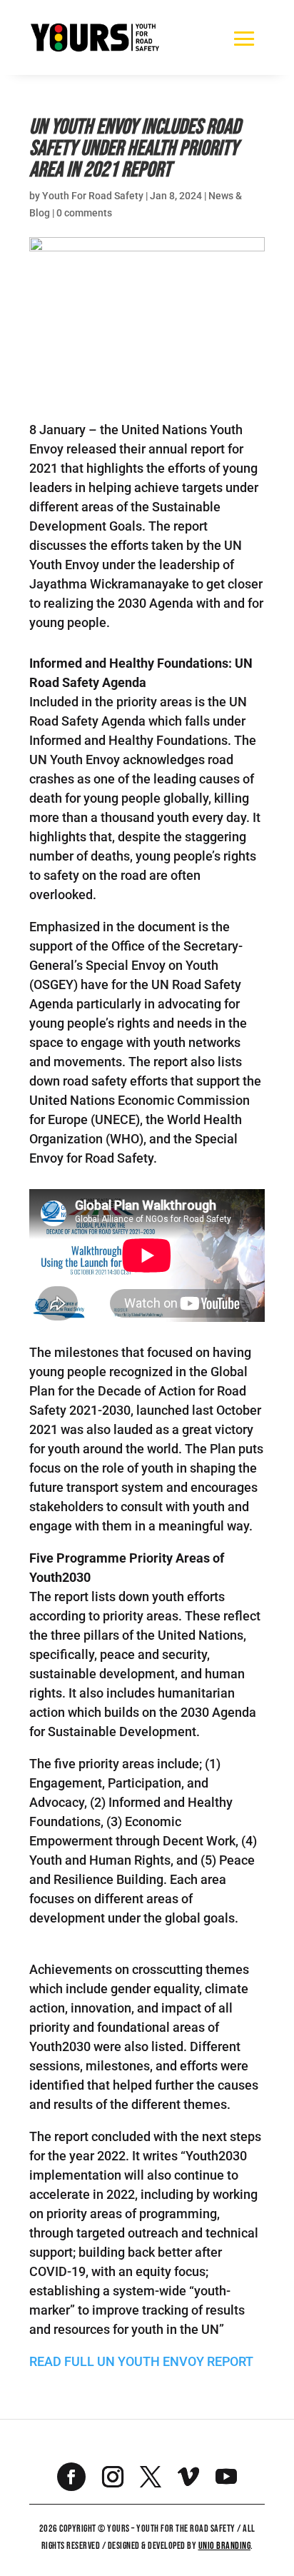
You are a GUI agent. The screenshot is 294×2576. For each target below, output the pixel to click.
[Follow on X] (151, 2477)
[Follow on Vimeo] (188, 2477)
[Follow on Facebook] (71, 2477)
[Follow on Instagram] (113, 2477)
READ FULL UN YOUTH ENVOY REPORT (143, 2361)
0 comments (84, 213)
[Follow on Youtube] (226, 2477)
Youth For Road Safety (93, 196)
